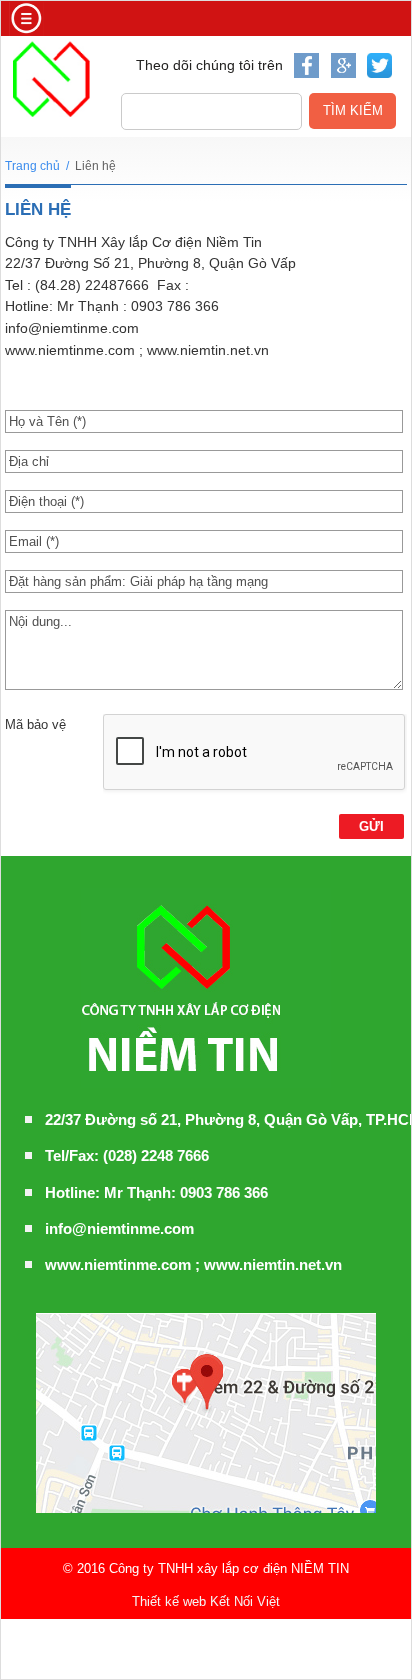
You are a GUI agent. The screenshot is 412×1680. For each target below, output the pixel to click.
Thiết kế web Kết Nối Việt (206, 1601)
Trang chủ (32, 166)
